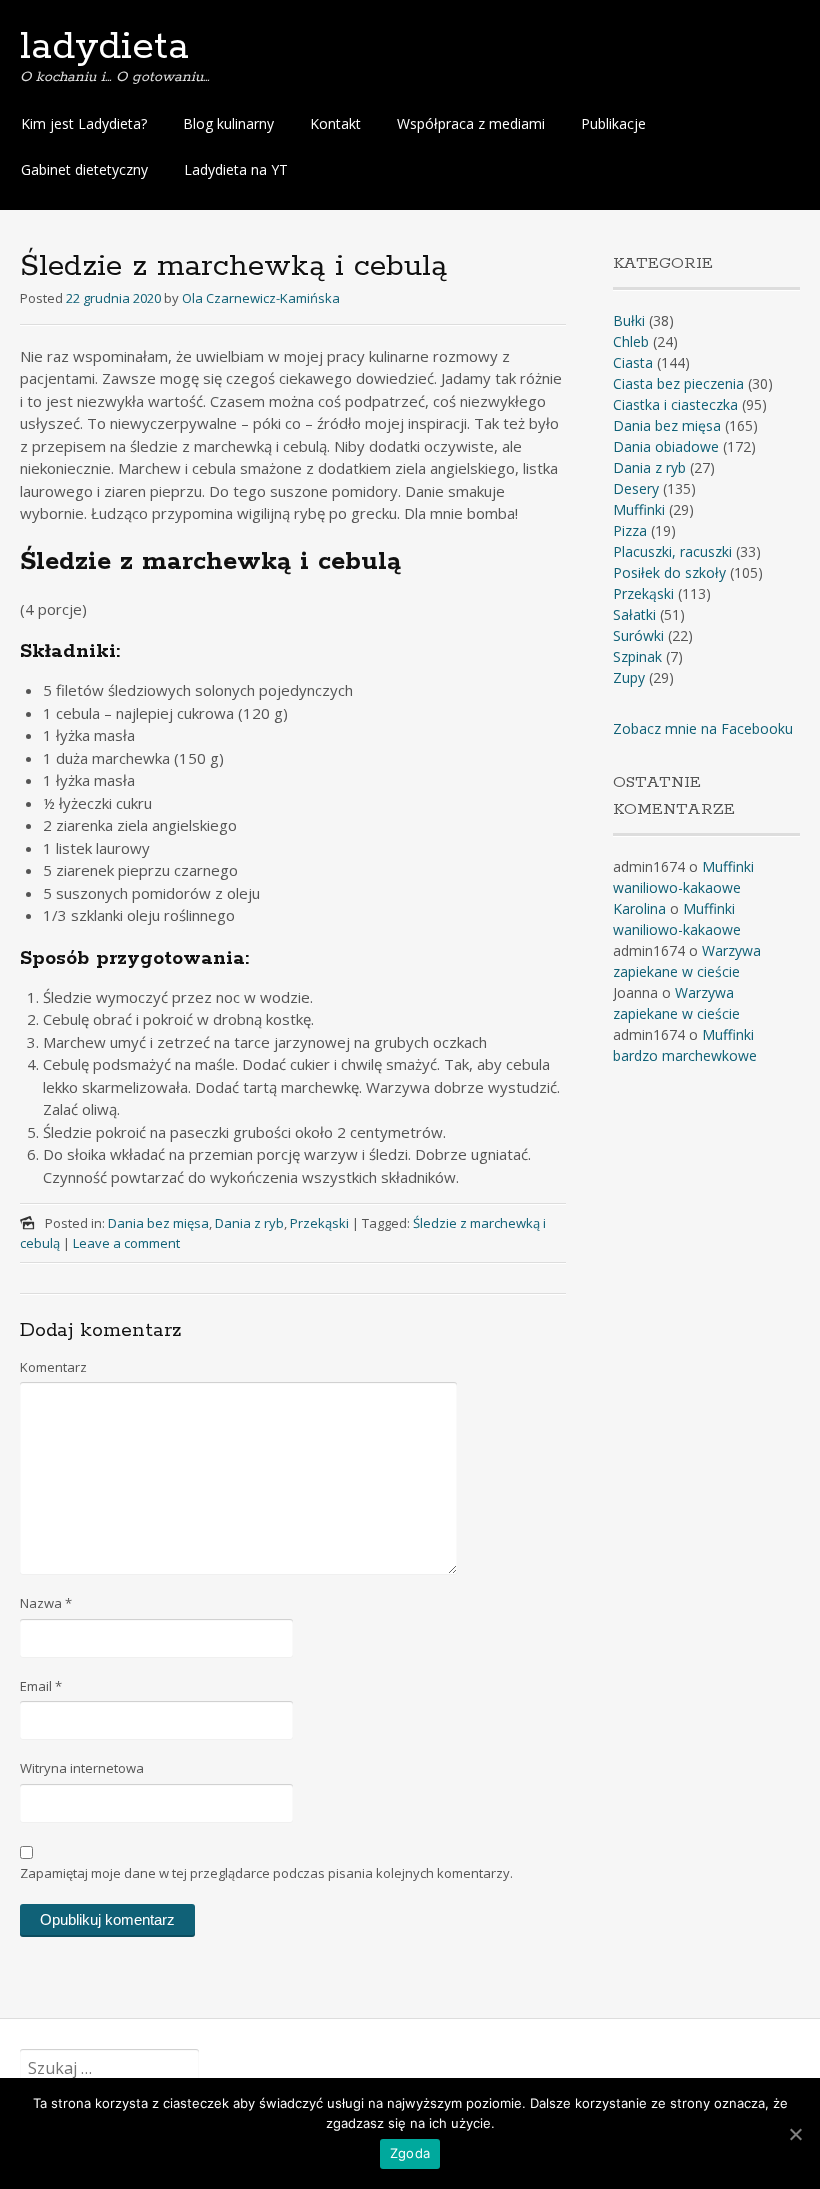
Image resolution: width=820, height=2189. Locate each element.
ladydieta (104, 47)
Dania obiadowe (666, 446)
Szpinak (637, 656)
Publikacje (613, 123)
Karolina (639, 908)
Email (41, 1686)
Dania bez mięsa (158, 1223)
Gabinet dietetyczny (84, 169)
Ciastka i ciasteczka (675, 404)
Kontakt (335, 123)
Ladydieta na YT (236, 169)
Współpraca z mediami (471, 123)
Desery (636, 488)
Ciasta (633, 362)
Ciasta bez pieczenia (678, 383)
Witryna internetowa (82, 1768)
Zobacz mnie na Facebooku (703, 728)
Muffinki (639, 509)
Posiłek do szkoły (669, 572)
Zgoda (410, 2153)
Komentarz (53, 1367)
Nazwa (46, 1603)
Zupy (629, 677)
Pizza (630, 530)
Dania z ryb (249, 1223)
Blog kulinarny (228, 123)
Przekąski (319, 1223)
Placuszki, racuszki (672, 551)
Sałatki (634, 614)
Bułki (629, 320)
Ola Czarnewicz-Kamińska (261, 298)
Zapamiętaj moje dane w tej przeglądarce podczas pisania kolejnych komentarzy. (266, 1873)
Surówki (638, 635)
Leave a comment (126, 1243)
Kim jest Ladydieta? (84, 123)
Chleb (631, 341)
